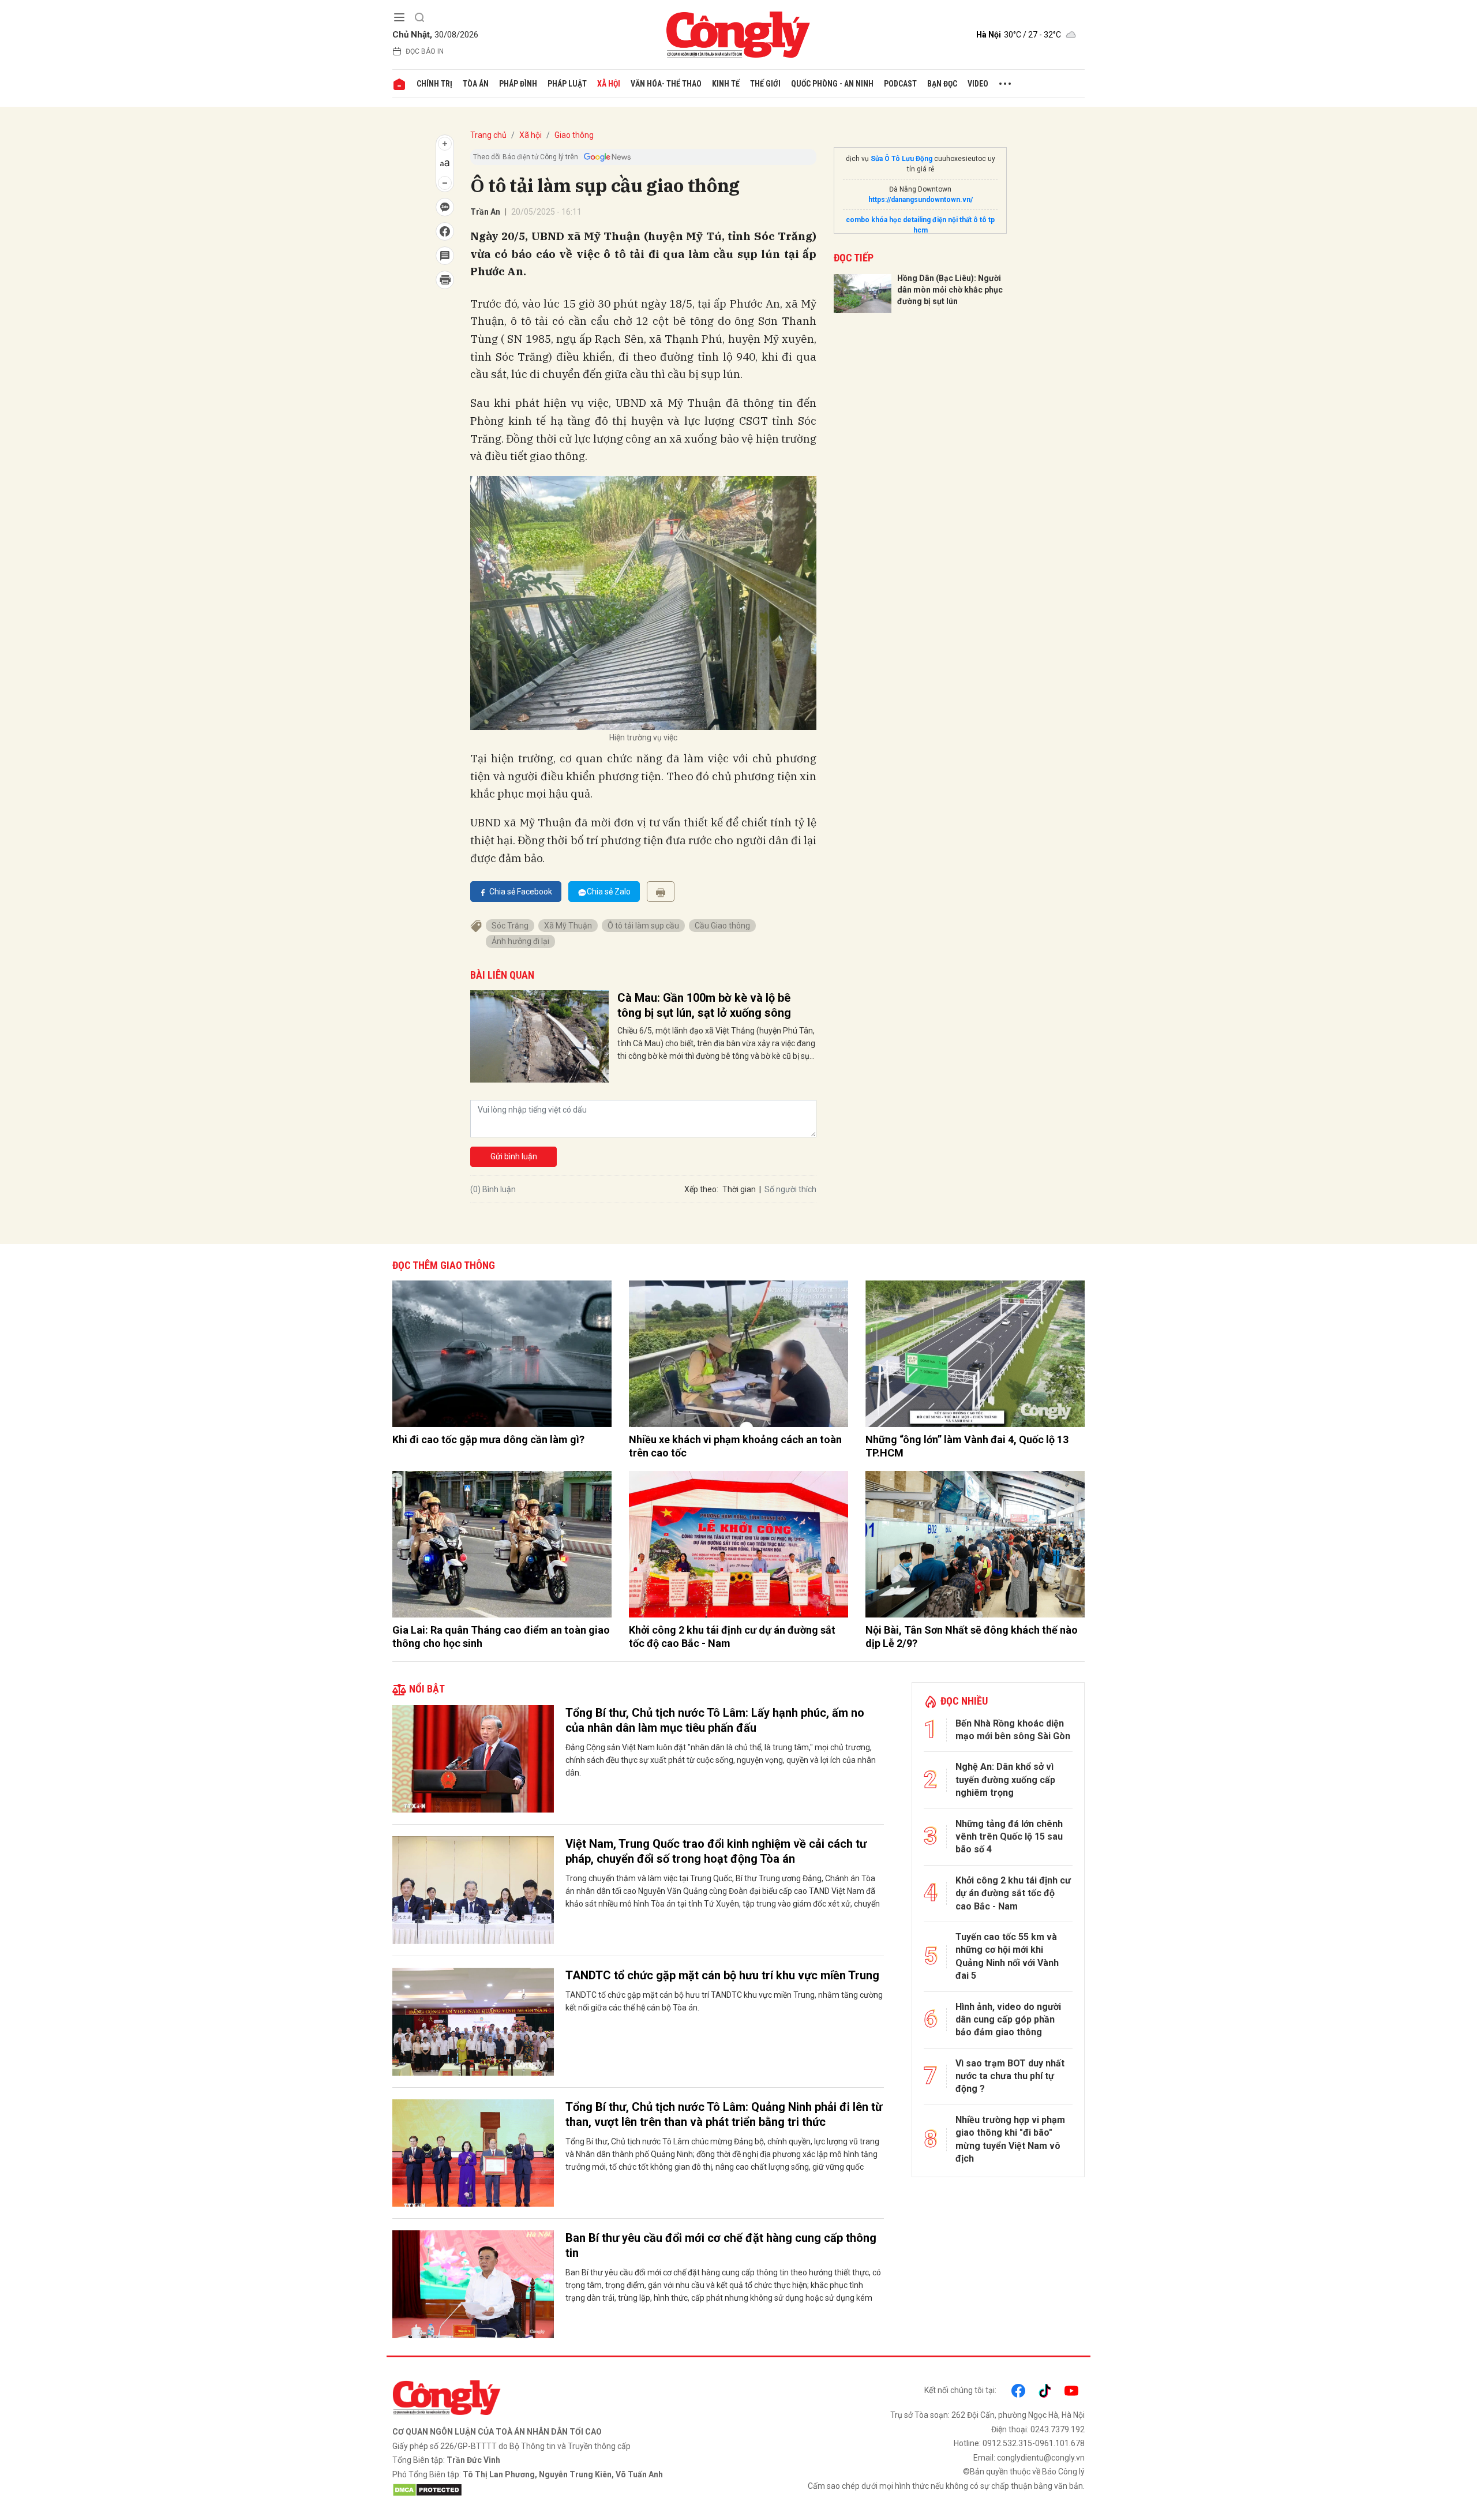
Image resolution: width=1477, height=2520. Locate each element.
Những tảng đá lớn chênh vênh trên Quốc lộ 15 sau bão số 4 (1009, 1837)
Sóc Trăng (510, 926)
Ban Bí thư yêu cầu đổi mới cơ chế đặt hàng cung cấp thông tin (721, 2245)
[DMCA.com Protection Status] (563, 2490)
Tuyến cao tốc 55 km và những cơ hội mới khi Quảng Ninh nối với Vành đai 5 (1007, 1956)
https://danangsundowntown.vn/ (921, 200)
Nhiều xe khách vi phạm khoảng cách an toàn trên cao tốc (735, 1446)
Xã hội (609, 84)
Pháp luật (567, 84)
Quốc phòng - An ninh (832, 84)
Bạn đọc (942, 84)
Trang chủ (488, 135)
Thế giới (765, 84)
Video (978, 84)
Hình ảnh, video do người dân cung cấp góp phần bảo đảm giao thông (1008, 2020)
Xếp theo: (701, 1189)
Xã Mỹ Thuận (568, 926)
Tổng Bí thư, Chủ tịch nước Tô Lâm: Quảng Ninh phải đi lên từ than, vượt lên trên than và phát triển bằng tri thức (724, 2114)
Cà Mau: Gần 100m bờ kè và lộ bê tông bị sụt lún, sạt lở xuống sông (704, 1005)
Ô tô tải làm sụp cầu (643, 926)
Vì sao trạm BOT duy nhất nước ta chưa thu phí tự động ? (1010, 2076)
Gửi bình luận (514, 1156)
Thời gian (739, 1189)
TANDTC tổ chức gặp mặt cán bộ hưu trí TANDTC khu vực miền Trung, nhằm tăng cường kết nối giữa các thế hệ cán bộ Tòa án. (724, 2001)
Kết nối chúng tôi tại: (960, 2390)
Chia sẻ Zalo (609, 892)
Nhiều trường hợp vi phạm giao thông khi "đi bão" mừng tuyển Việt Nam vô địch (1010, 2139)
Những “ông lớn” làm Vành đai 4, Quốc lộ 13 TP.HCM (967, 1446)
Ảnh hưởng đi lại (520, 941)
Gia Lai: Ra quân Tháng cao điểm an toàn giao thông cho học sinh (501, 1637)
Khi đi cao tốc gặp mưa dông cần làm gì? (488, 1439)
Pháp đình (518, 84)
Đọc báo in (425, 51)
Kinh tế (726, 84)
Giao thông (574, 135)
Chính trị (434, 84)
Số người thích (790, 1189)
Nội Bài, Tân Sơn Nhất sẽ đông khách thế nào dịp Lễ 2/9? (972, 1637)
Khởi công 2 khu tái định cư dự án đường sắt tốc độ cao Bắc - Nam (732, 1637)
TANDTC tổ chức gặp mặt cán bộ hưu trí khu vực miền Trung (722, 1975)
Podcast (900, 84)
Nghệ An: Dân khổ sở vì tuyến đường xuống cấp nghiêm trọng (1005, 1780)
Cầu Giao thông (722, 926)
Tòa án (476, 84)
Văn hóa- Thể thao (666, 84)
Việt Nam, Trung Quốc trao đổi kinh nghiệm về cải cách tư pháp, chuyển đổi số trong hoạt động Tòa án (716, 1851)
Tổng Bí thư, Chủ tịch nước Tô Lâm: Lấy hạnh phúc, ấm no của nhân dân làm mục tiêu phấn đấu (715, 1720)
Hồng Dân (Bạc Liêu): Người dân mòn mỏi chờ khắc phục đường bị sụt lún (950, 289)
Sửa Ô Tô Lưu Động (901, 159)
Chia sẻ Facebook (521, 892)
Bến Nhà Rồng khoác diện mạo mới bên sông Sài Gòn (1013, 1730)
